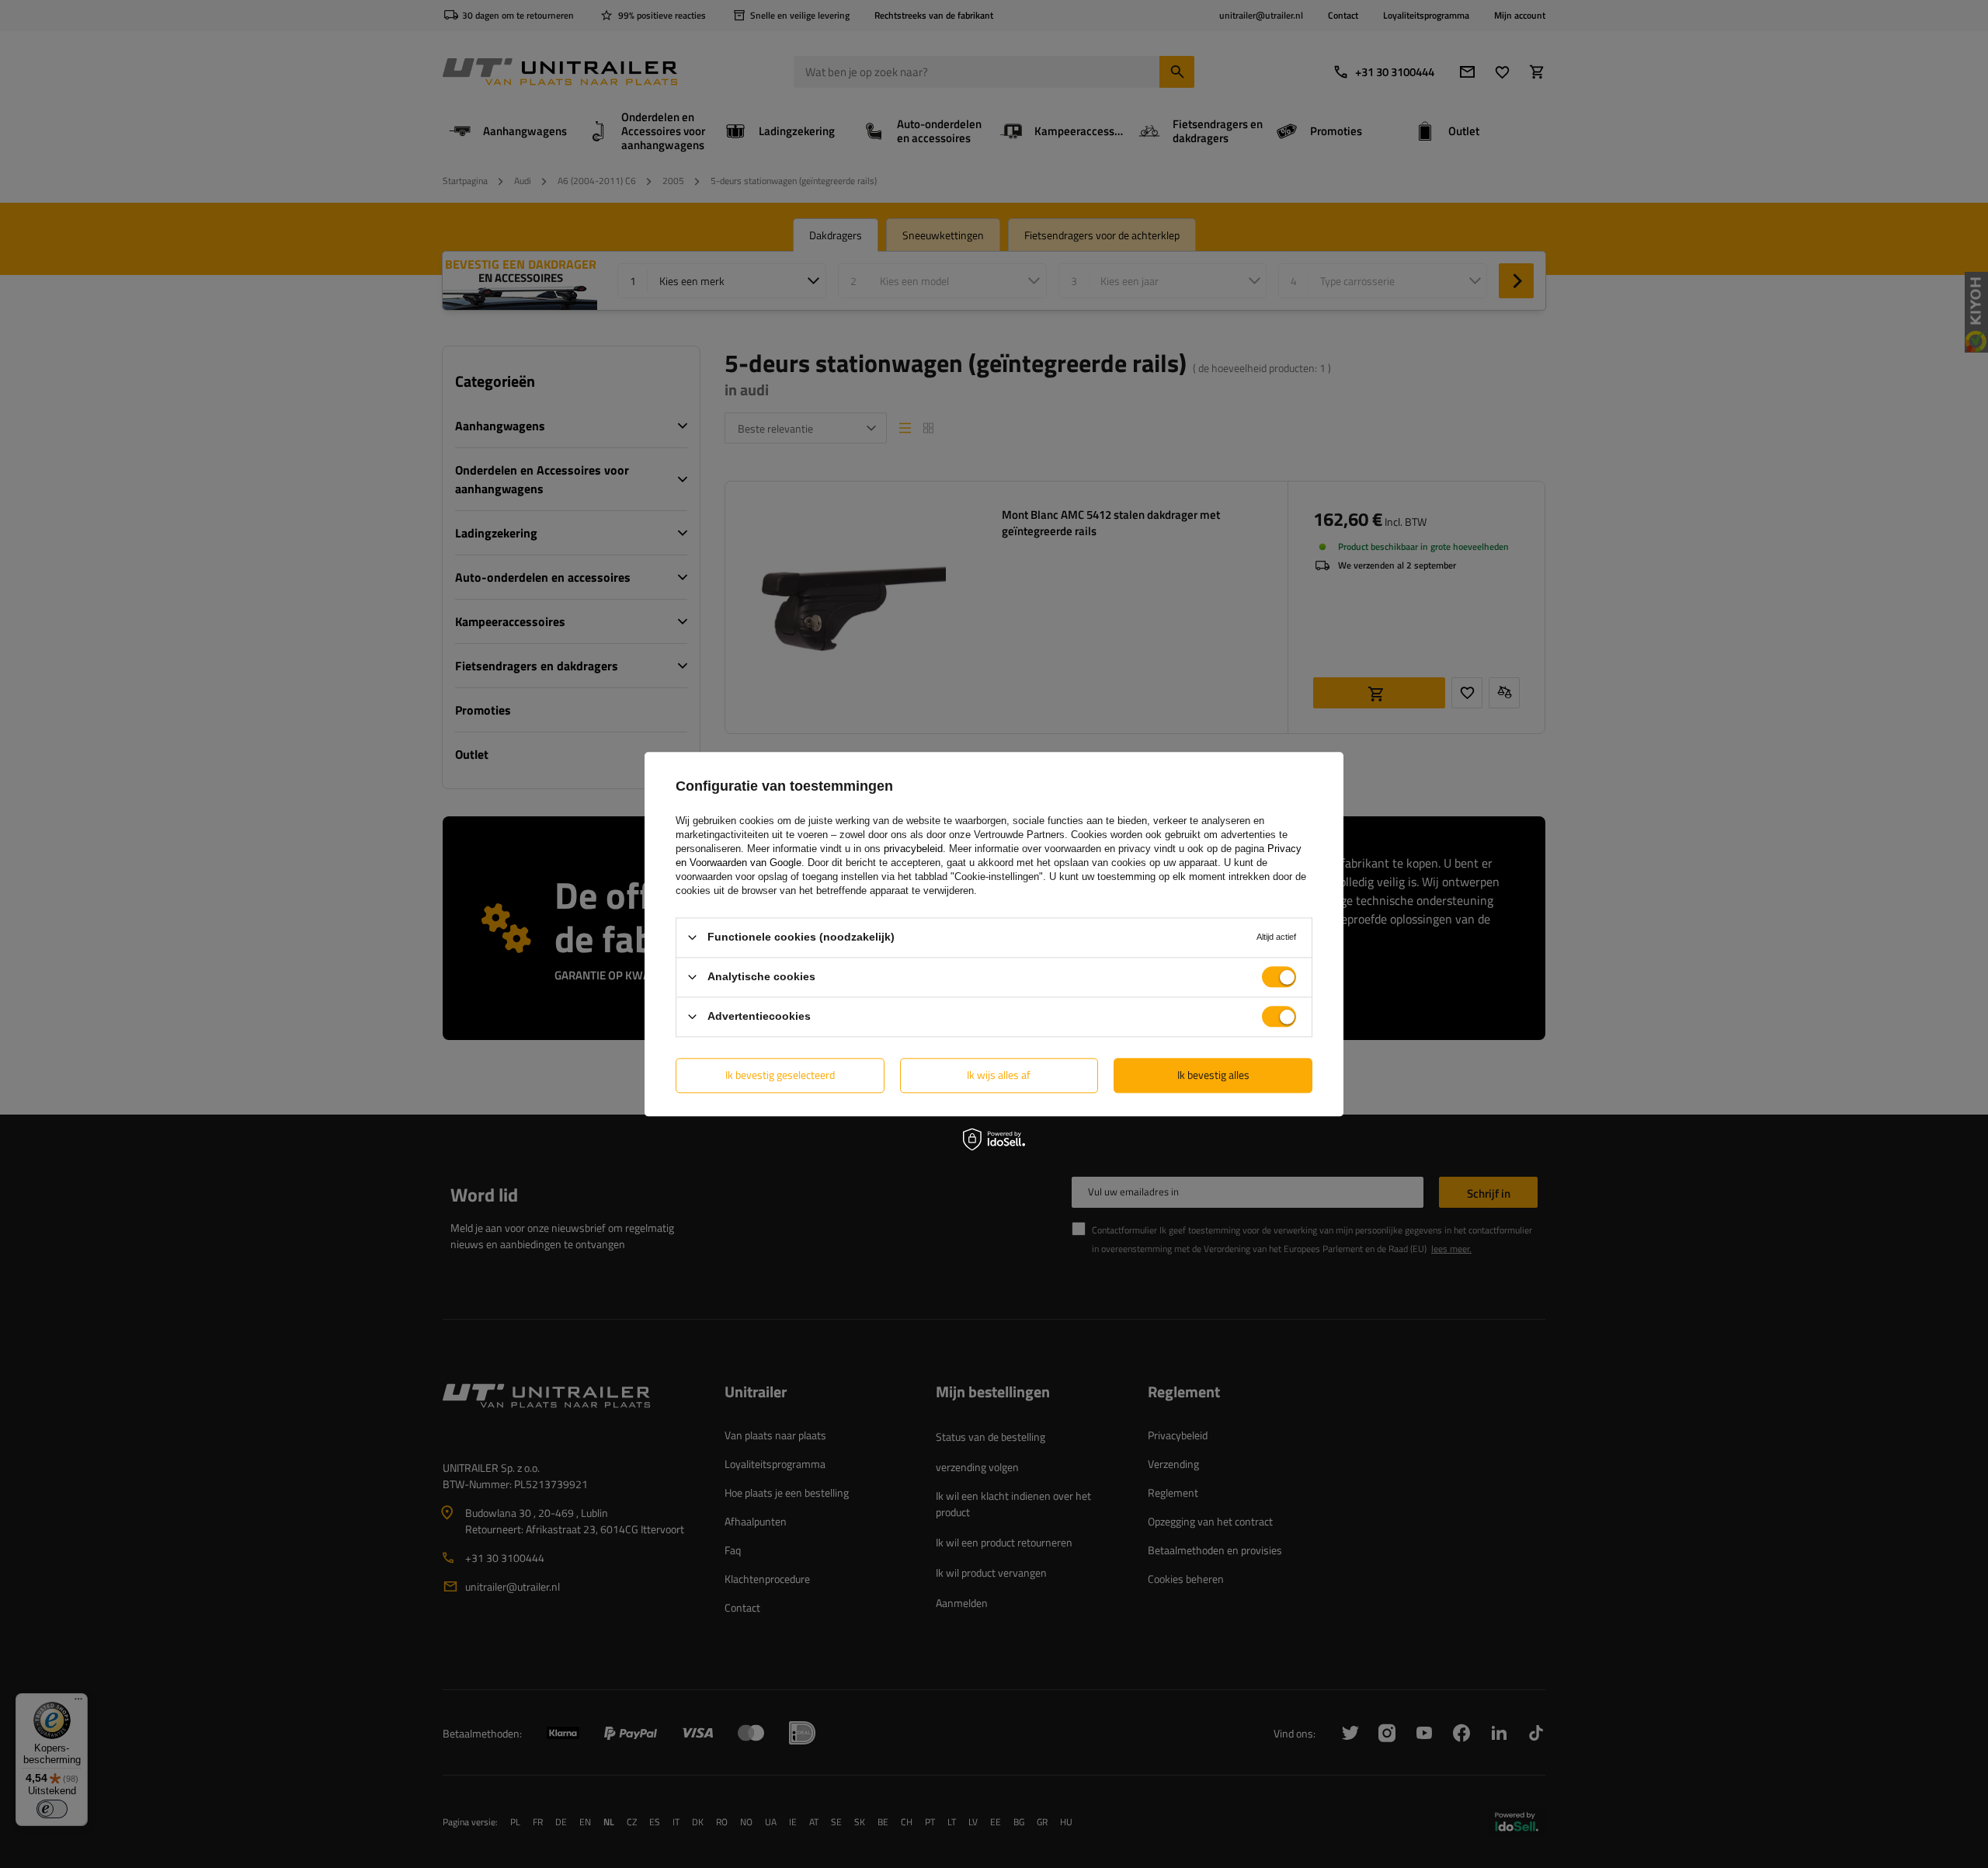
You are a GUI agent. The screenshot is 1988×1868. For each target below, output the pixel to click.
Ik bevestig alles (1213, 1075)
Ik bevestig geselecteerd (780, 1075)
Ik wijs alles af (999, 1075)
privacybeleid (913, 849)
